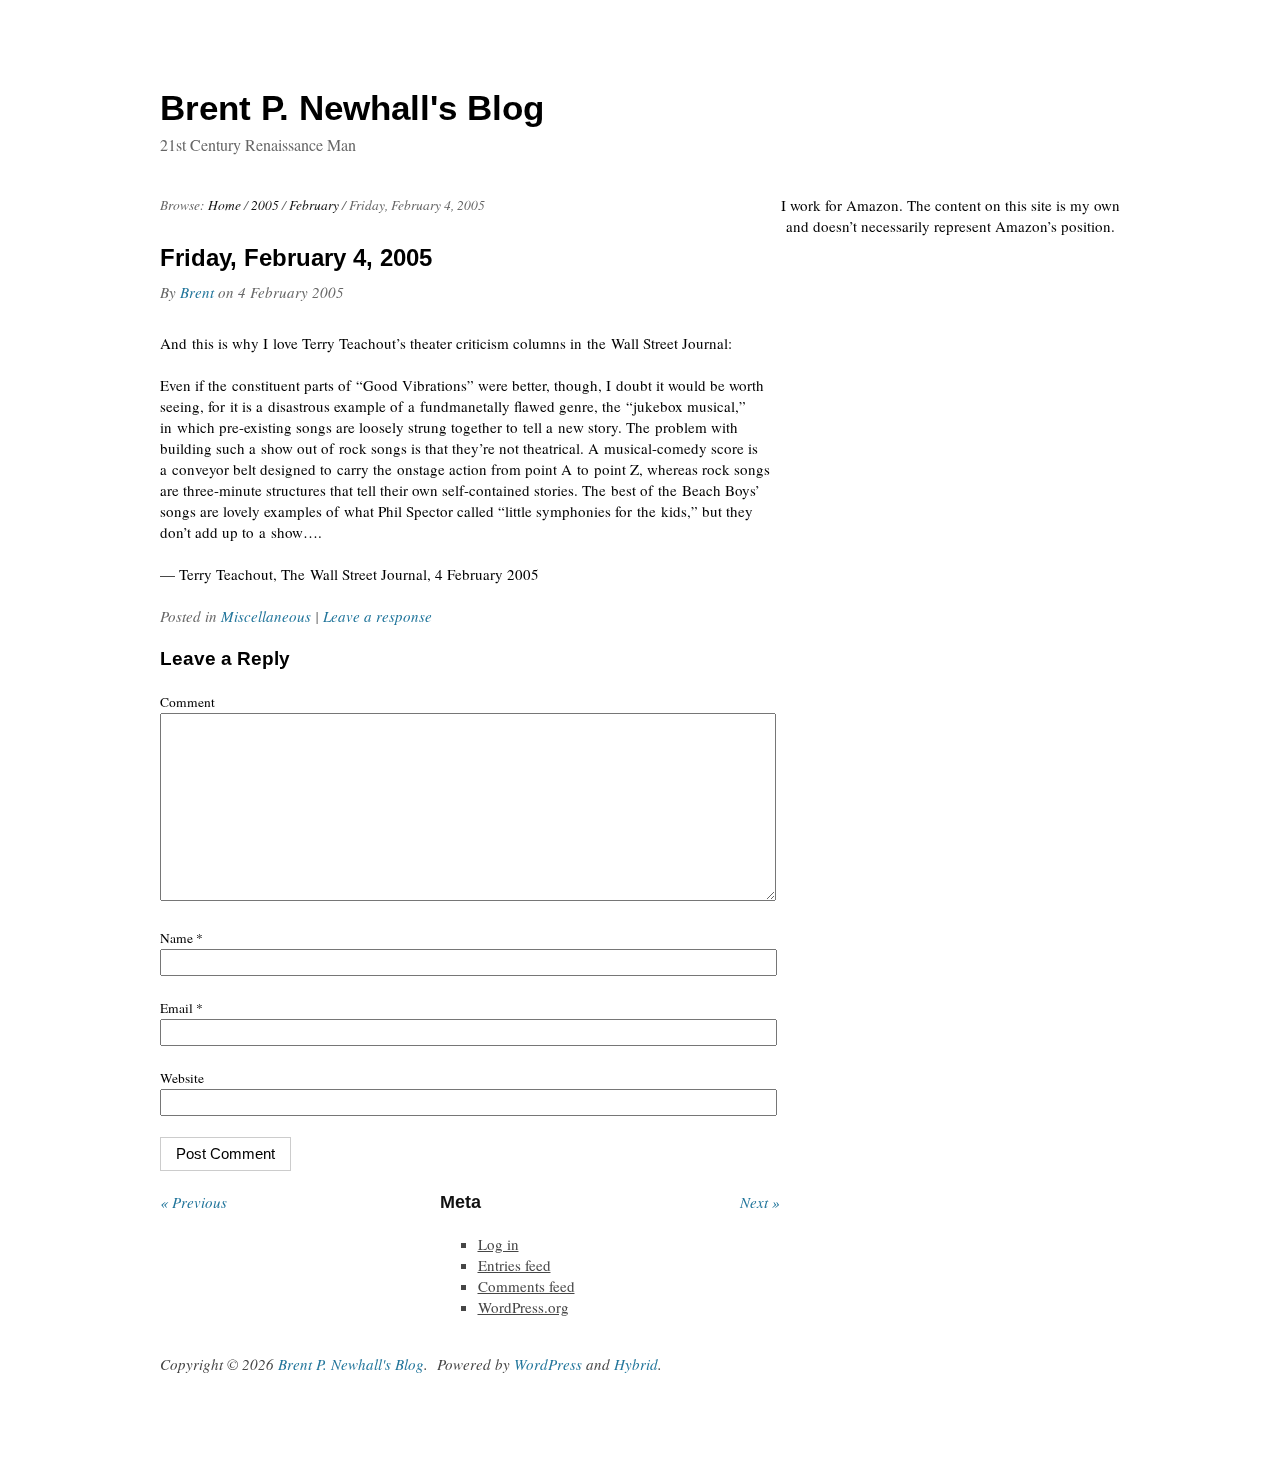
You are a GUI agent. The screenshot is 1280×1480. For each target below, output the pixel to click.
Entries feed (514, 1265)
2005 (265, 205)
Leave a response (377, 616)
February (314, 205)
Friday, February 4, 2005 (296, 257)
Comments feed (526, 1286)
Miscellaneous (266, 616)
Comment (187, 702)
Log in (498, 1244)
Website (182, 1078)
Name (181, 938)
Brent (197, 292)
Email (181, 1008)
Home (224, 205)
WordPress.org (523, 1307)
